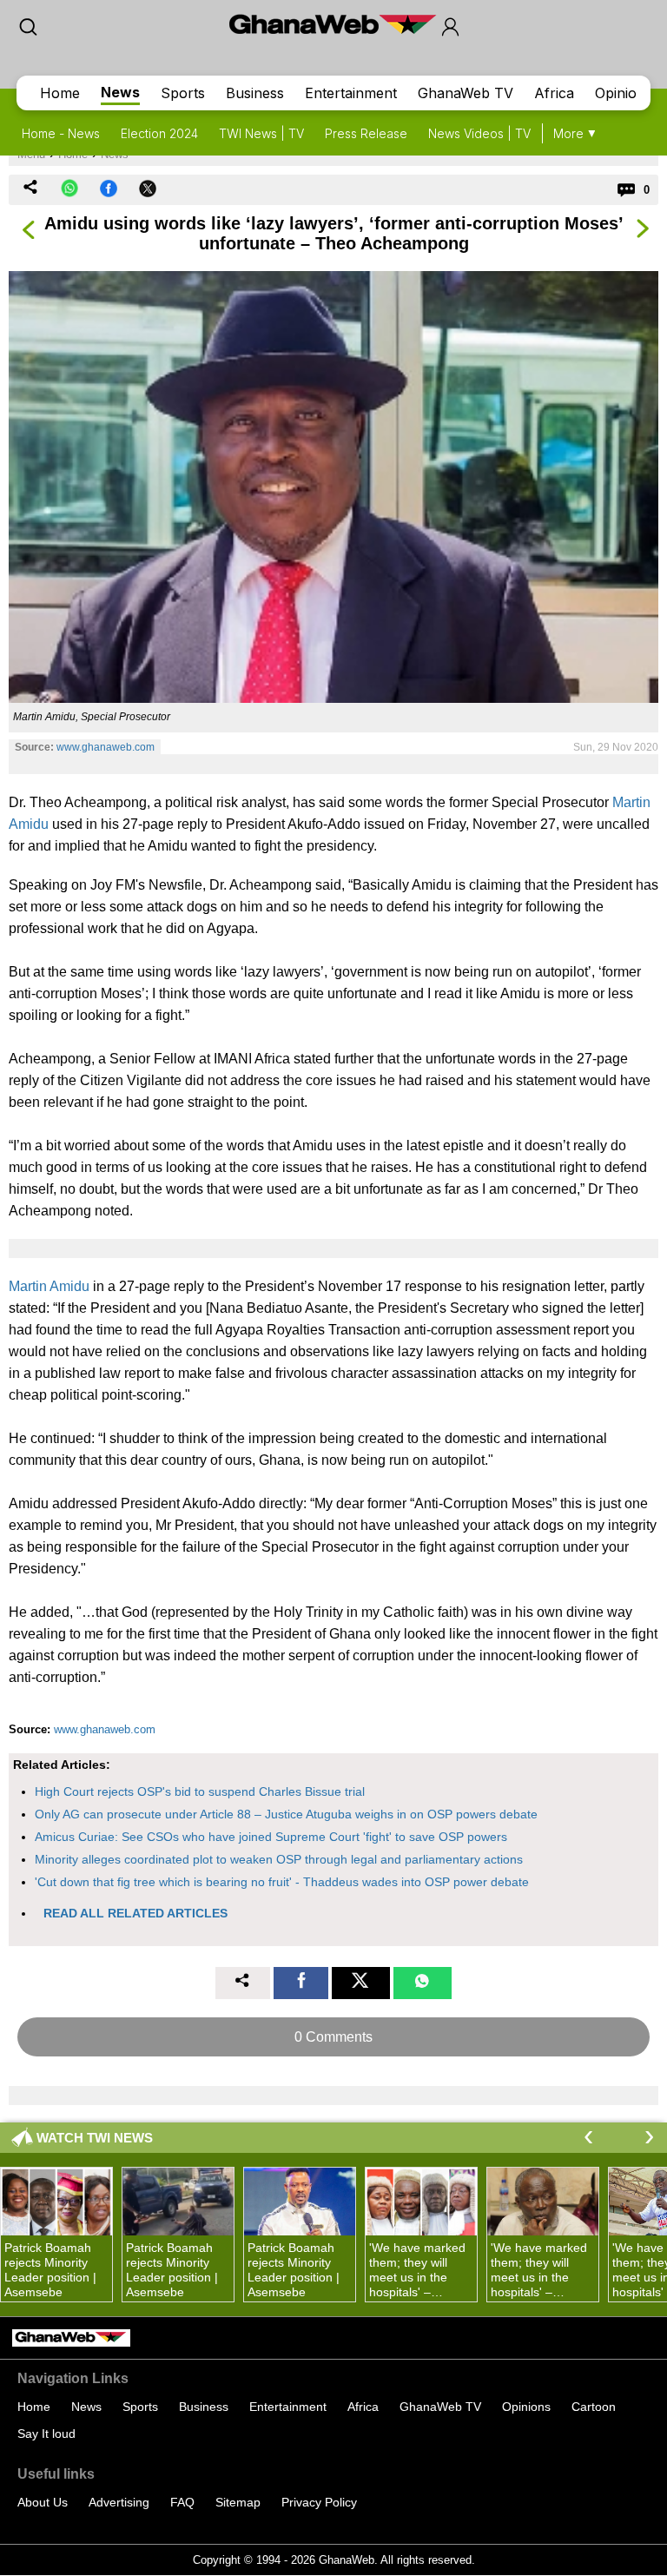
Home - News (61, 133)
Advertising (119, 2502)
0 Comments (333, 2037)
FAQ (182, 2502)
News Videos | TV (479, 133)
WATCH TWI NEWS (95, 2138)
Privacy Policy (319, 2502)
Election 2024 (159, 133)
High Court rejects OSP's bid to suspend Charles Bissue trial (200, 1791)
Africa (554, 93)
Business (255, 93)
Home (60, 93)
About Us (43, 2502)
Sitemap (238, 2502)
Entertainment (351, 93)
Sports (183, 93)
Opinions (624, 93)
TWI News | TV (261, 133)
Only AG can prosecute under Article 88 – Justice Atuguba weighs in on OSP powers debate (286, 1814)
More (568, 133)
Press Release (366, 133)
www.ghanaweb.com (106, 747)
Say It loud (46, 2434)
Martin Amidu (49, 1286)
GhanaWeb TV (466, 93)
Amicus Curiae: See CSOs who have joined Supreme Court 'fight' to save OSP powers (271, 1837)
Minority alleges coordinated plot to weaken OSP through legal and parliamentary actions (279, 1859)
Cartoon (594, 2407)
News (120, 92)
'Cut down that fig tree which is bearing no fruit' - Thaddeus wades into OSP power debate (282, 1882)
